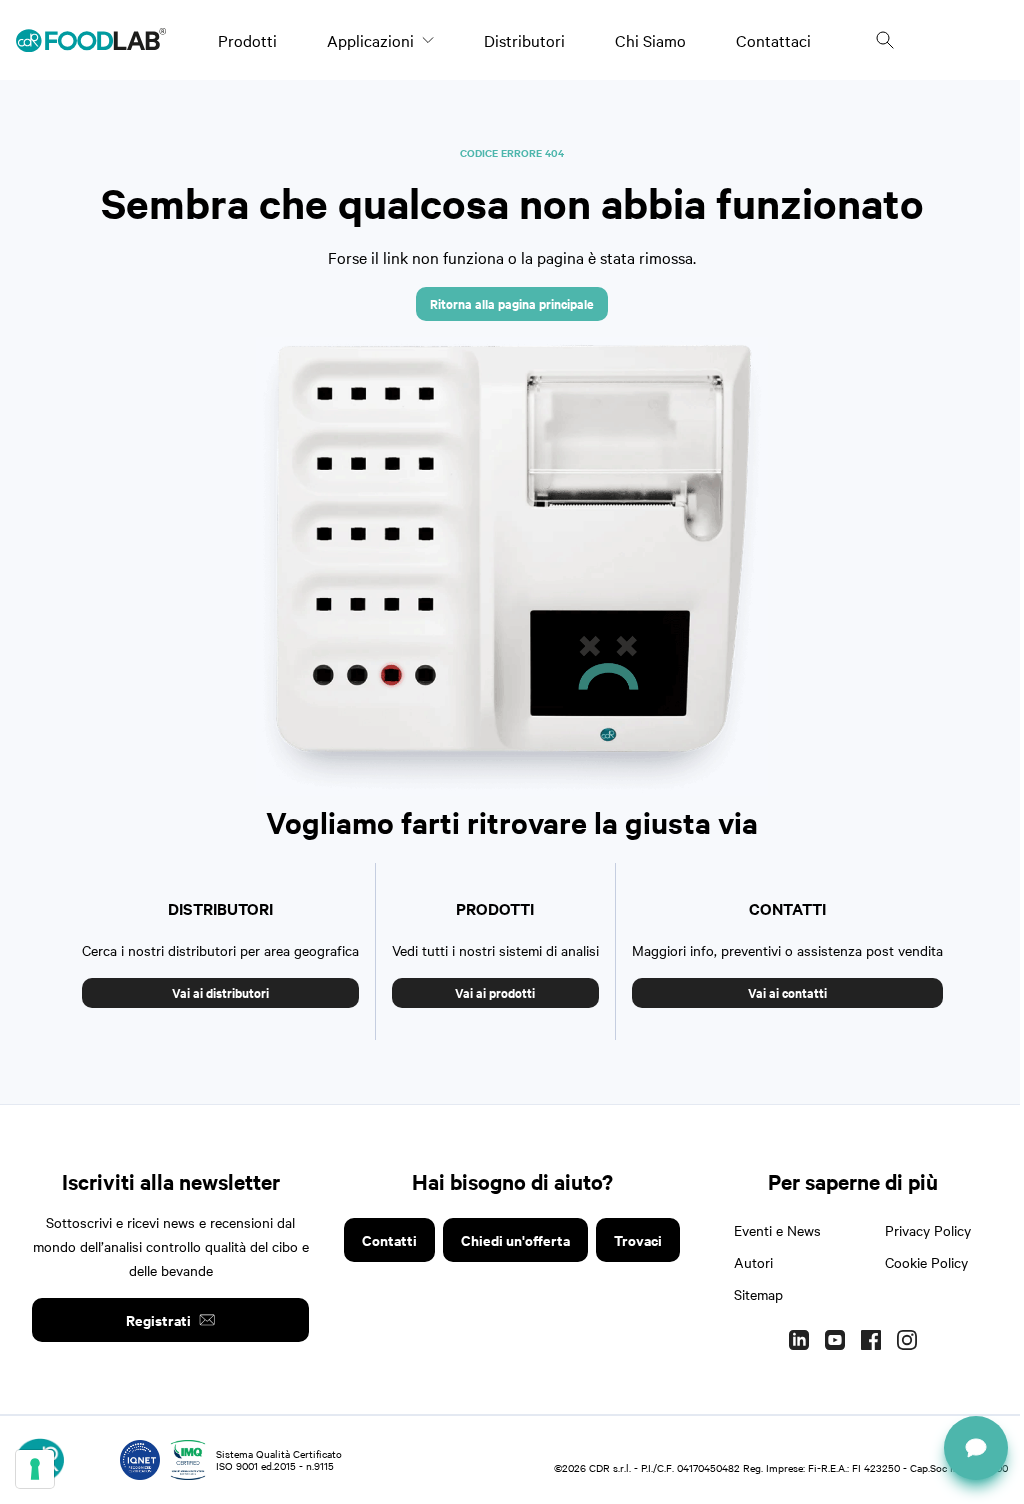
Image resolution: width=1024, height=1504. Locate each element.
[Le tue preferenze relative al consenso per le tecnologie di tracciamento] (35, 1469)
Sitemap (758, 1294)
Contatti (389, 1239)
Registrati (158, 1319)
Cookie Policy (926, 1262)
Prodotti (247, 40)
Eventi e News (777, 1230)
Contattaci (773, 40)
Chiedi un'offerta (515, 1239)
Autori (753, 1262)
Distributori (524, 40)
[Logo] (91, 40)
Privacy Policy (928, 1230)
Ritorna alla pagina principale (512, 303)
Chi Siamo (650, 40)
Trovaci (638, 1239)
